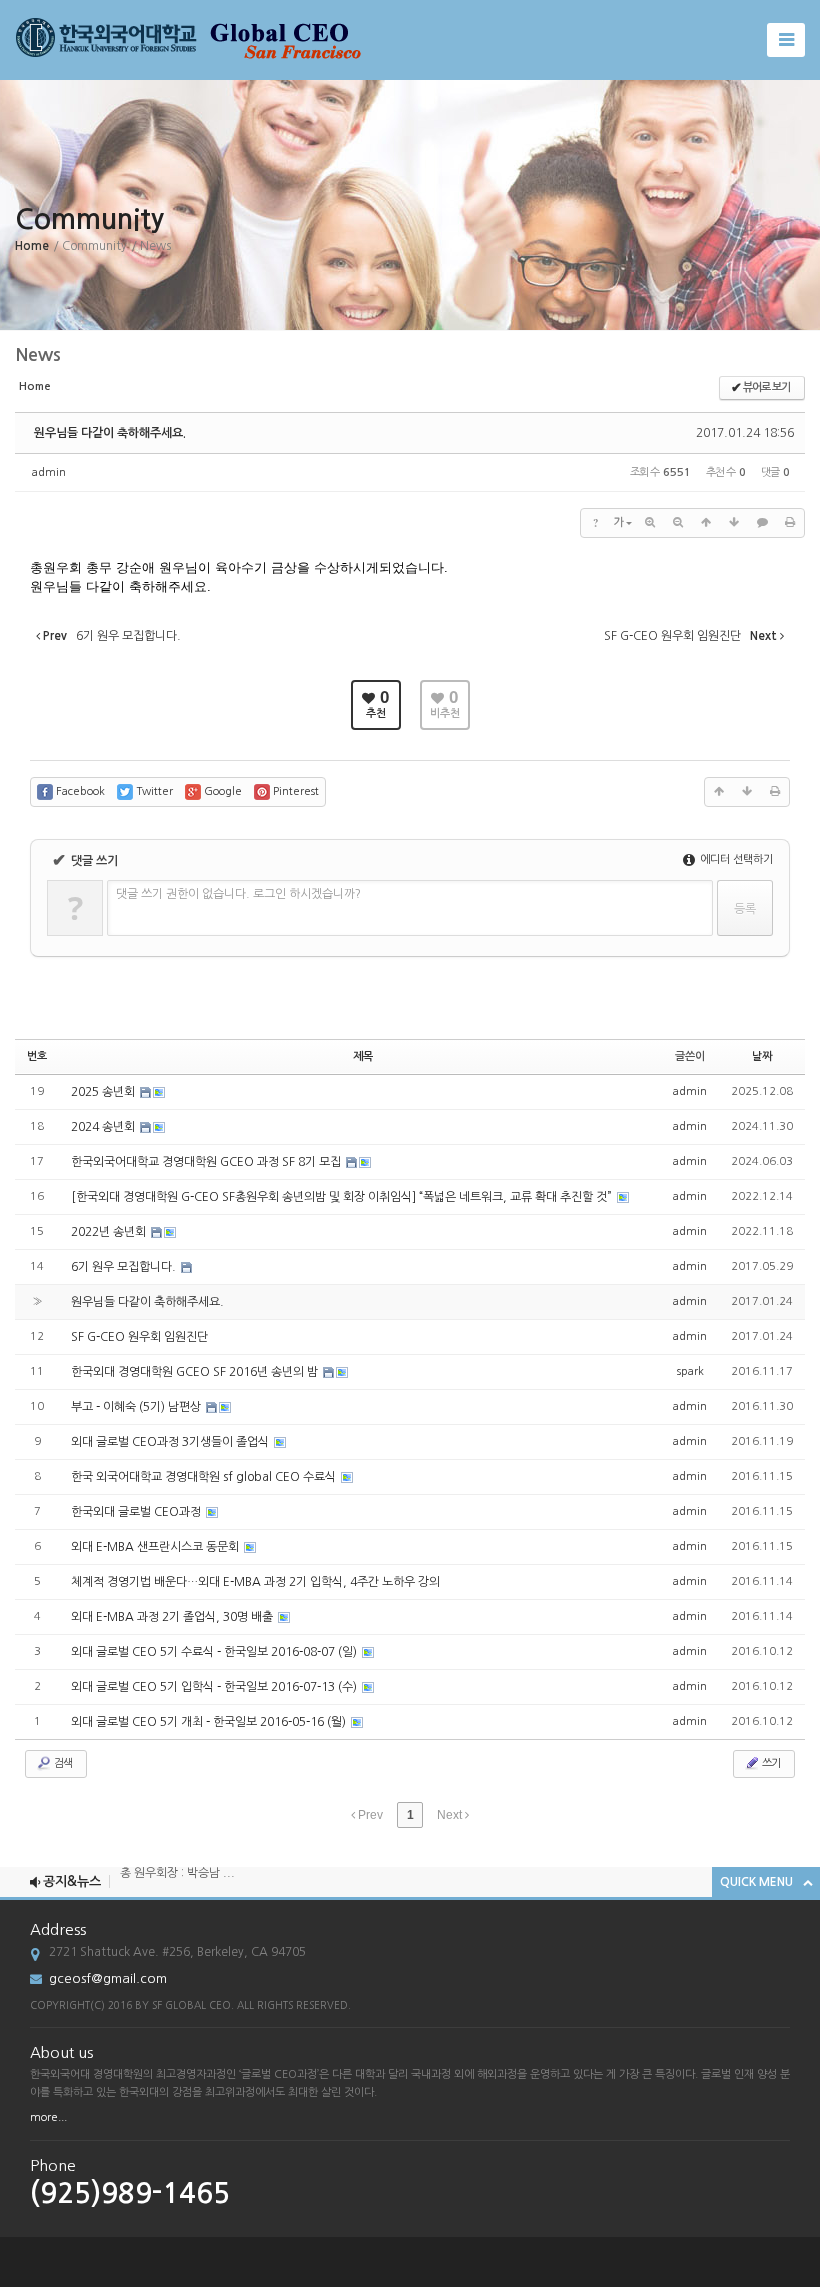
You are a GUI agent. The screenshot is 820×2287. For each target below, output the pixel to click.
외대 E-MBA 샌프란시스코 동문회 (156, 1547)
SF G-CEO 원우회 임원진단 (139, 1337)
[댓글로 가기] (762, 523)
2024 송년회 (104, 1127)
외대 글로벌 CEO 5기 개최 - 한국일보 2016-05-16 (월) (210, 1722)
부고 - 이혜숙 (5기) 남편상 (137, 1407)
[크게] (650, 523)
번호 (37, 1056)
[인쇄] (790, 523)
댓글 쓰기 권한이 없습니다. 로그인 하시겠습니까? (238, 894)
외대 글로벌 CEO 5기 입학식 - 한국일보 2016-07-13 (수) (215, 1687)
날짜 (762, 1056)
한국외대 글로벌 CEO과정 (137, 1512)
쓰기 (770, 1763)
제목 (363, 1056)
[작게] (678, 523)
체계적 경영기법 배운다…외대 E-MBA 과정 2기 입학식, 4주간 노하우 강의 (255, 1582)
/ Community (90, 246)
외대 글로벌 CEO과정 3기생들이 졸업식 (171, 1442)
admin (49, 472)
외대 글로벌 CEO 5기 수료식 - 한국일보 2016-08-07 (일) (215, 1652)
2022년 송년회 (110, 1232)
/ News (151, 246)
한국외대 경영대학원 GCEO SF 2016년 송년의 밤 (196, 1372)
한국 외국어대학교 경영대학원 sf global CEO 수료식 (205, 1477)
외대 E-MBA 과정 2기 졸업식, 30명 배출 (173, 1617)
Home (32, 246)
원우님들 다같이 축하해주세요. (110, 433)
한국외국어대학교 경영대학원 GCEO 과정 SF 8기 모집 (207, 1162)
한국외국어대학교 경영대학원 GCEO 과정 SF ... (239, 1893)
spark (690, 1371)
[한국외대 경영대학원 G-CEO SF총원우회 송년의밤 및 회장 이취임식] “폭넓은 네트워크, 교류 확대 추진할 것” (343, 1197)
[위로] (706, 523)
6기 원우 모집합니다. (125, 1267)
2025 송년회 (104, 1092)
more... (48, 2117)
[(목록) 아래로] (734, 523)
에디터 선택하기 (735, 859)
